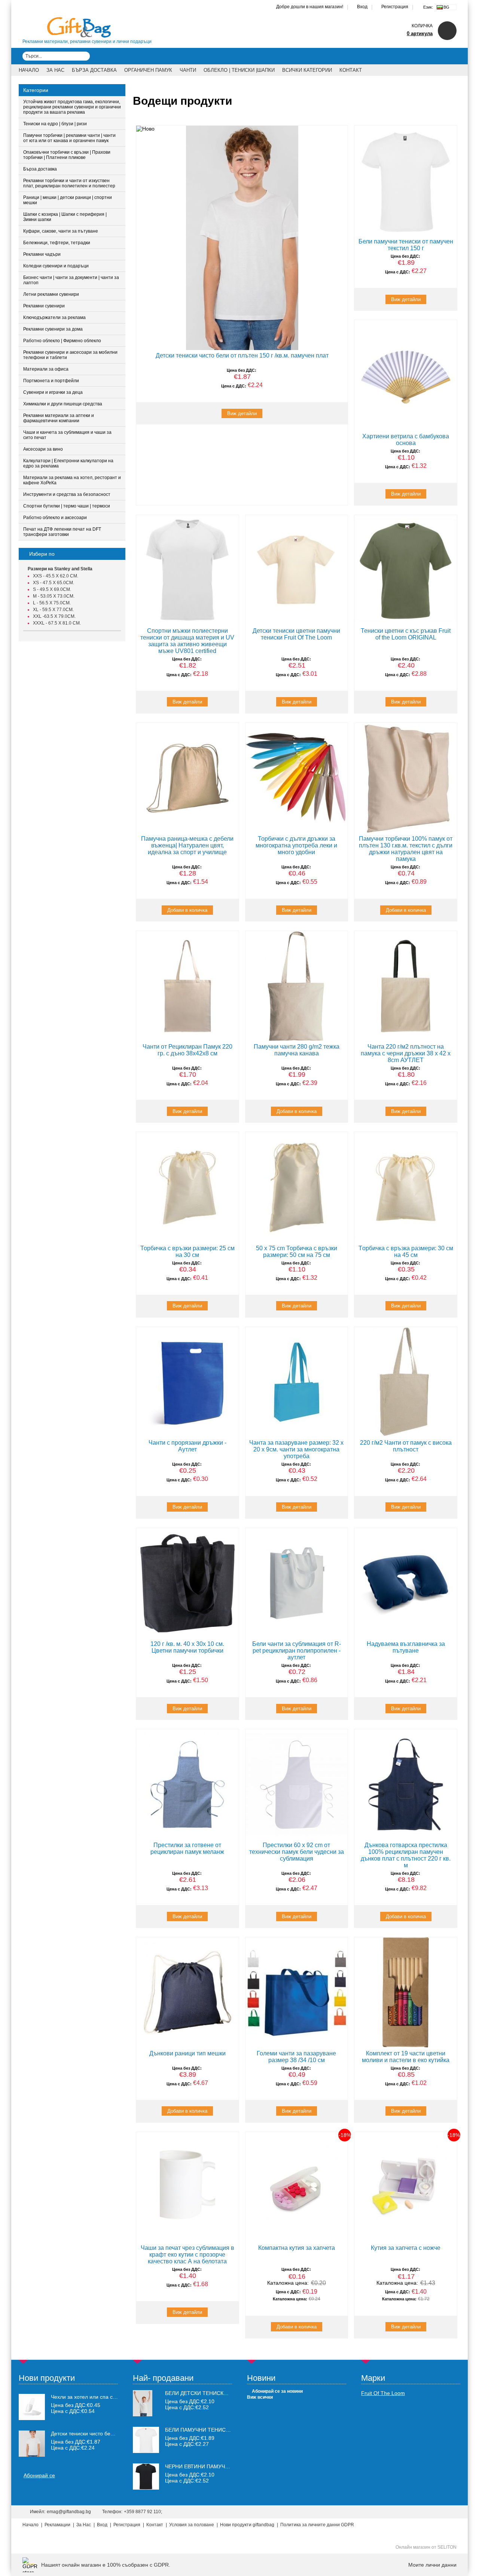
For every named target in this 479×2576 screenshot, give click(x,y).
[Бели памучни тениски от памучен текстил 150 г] (406, 181)
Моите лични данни (432, 2565)
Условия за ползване (192, 2525)
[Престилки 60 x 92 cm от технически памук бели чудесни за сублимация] (297, 1784)
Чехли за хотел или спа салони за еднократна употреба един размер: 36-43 (85, 2397)
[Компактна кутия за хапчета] (297, 2187)
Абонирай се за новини (277, 2391)
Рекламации (57, 2525)
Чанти (188, 70)
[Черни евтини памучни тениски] (146, 2488)
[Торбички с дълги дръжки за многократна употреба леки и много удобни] (297, 778)
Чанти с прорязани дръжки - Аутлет (187, 1446)
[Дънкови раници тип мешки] (187, 1992)
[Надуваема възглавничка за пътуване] (406, 1583)
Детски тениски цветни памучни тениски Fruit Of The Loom (296, 634)
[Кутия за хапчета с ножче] (406, 2187)
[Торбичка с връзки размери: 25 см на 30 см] (187, 1187)
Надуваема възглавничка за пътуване (406, 1647)
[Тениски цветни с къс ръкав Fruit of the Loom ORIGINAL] (406, 570)
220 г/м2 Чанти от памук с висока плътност (406, 1446)
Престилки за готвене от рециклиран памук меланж (187, 1848)
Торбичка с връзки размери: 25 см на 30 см (187, 1252)
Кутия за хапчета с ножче (406, 2248)
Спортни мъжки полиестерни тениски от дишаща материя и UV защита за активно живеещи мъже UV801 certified (187, 641)
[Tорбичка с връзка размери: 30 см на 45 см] (406, 1187)
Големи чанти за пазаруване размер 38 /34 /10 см (296, 2057)
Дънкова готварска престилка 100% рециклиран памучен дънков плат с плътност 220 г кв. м (406, 1855)
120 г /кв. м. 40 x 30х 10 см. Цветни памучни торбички (187, 1647)
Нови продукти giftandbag (247, 2525)
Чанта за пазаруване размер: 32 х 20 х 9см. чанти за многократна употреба (296, 1449)
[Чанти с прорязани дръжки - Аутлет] (187, 1382)
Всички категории (307, 70)
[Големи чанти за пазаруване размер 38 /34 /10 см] (297, 1992)
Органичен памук (148, 70)
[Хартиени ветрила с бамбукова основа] (406, 375)
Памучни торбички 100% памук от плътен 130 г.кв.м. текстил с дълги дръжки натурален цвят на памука (406, 849)
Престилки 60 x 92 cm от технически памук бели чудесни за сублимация (297, 1852)
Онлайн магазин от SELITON (426, 2547)
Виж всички (260, 2397)
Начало (29, 70)
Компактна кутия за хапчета (297, 2248)
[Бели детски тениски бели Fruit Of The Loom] (143, 2414)
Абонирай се (39, 2475)
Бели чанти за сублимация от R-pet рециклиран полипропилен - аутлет (297, 1651)
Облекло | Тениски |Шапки (239, 70)
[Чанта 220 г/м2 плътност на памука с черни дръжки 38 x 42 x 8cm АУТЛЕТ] (406, 986)
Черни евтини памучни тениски (212, 2466)
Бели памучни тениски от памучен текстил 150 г (406, 245)
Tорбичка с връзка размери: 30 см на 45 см (406, 1252)
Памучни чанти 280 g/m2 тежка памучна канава (297, 1050)
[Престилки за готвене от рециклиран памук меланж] (187, 1784)
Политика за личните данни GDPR (317, 2525)
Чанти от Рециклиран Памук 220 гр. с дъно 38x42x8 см (187, 1050)
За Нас (55, 70)
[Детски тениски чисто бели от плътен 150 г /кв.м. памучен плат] (242, 238)
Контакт (351, 70)
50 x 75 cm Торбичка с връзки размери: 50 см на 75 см (297, 1252)
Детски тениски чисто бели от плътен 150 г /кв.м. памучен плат (242, 355)
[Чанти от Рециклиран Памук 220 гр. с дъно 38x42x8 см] (187, 986)
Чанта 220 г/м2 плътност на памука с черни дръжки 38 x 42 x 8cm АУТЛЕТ (406, 1053)
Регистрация (395, 7)
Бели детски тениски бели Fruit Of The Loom (231, 2393)
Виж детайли (242, 413)
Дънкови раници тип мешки (187, 2053)
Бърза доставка (94, 70)
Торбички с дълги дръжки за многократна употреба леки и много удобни (296, 845)
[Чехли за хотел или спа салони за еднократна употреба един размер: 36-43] (32, 2407)
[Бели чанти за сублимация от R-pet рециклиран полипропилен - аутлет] (297, 1583)
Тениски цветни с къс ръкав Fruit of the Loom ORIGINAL (406, 634)
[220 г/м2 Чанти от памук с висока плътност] (406, 1382)
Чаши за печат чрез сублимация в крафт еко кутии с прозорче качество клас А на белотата (187, 2255)
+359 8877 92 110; (143, 2512)
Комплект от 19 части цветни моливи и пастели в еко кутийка (406, 2057)
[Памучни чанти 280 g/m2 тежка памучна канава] (297, 986)
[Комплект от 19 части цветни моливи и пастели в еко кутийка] (406, 1992)
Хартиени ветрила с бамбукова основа (406, 440)
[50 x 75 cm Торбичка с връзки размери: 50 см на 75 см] (297, 1187)
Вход (362, 7)
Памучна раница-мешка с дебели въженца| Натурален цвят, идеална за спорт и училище (187, 845)
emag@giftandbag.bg (69, 2512)
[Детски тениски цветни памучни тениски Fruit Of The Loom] (297, 570)
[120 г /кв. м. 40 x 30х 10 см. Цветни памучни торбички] (187, 1583)
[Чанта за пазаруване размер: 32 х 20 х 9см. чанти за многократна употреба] (297, 1382)
